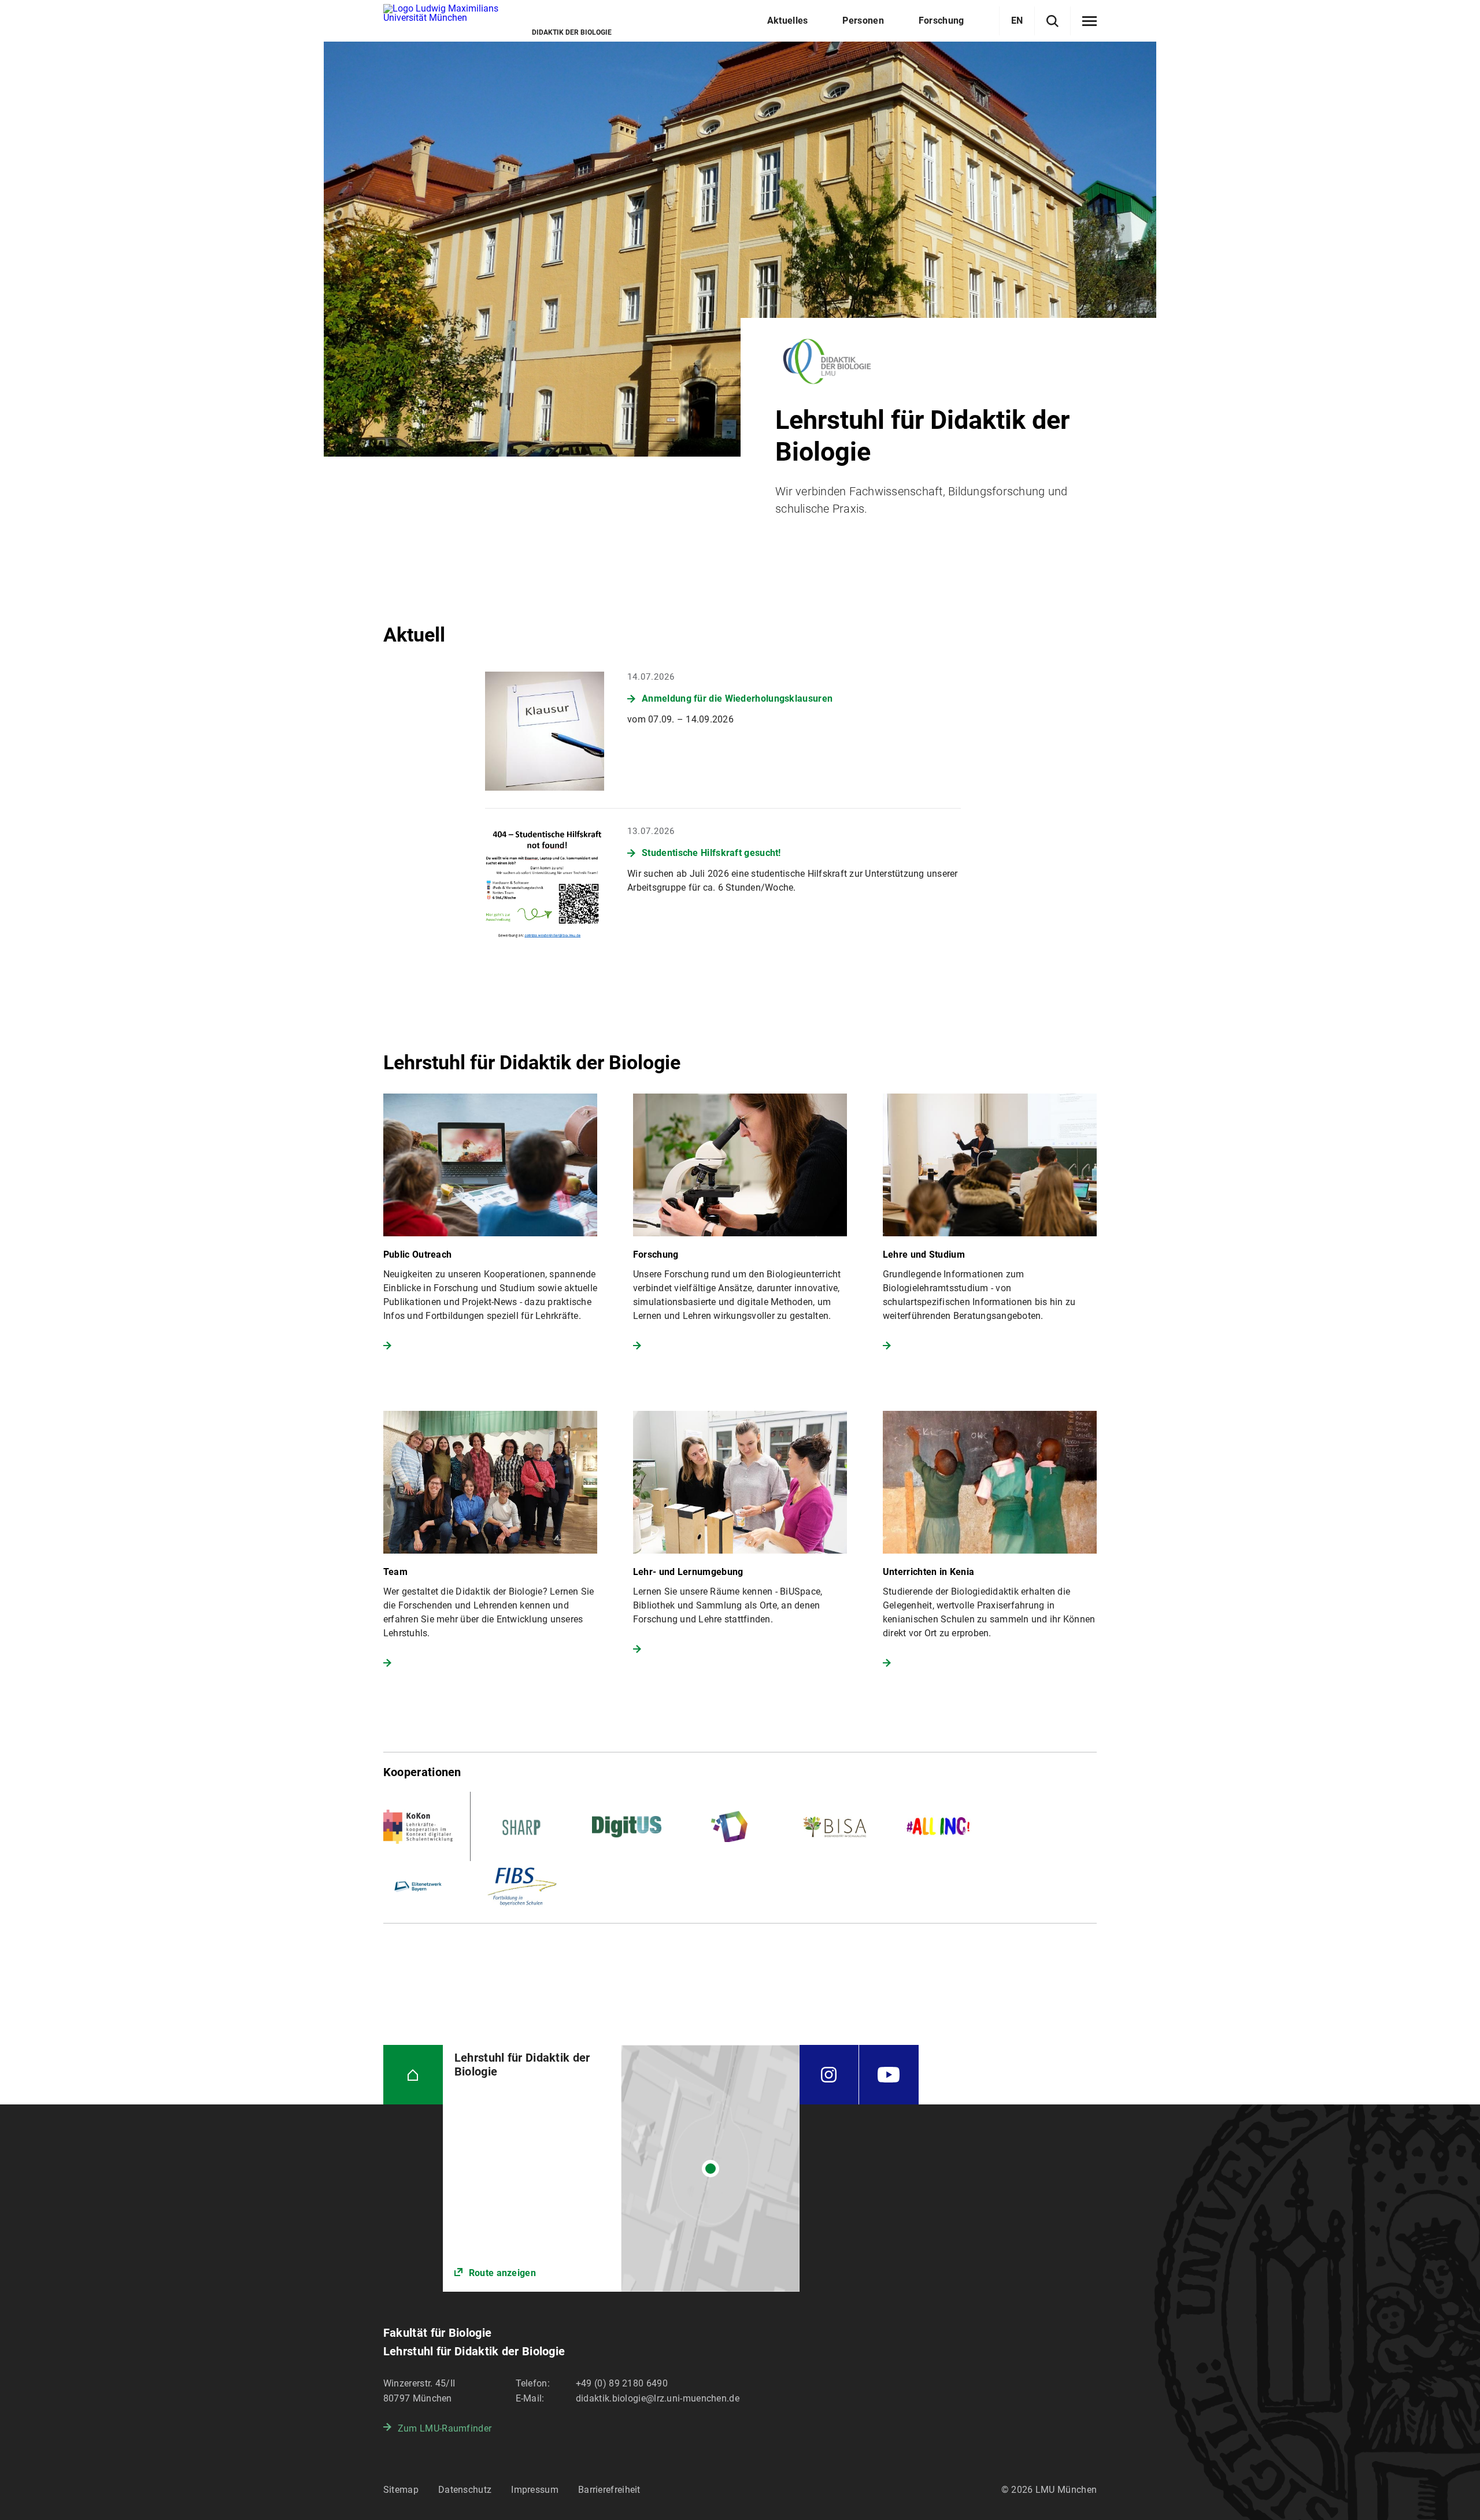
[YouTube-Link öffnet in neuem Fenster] (889, 2075)
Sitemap (401, 2490)
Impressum (535, 2490)
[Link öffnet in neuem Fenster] (621, 2168)
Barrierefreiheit (609, 2490)
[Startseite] (413, 2075)
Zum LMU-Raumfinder (445, 2428)
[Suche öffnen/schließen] (1052, 21)
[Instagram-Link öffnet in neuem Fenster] (829, 2075)
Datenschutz (465, 2490)
